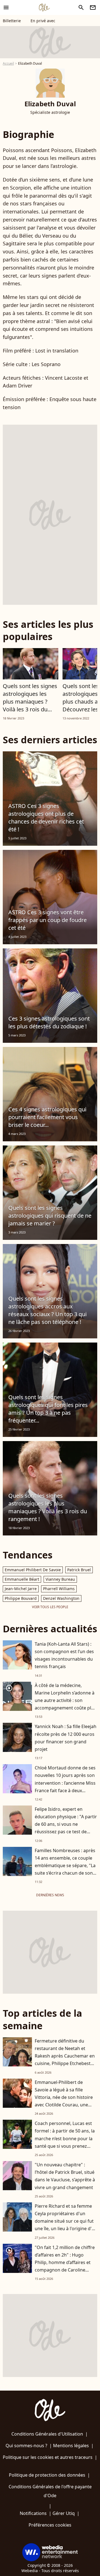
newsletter (93, 7)
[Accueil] (44, 7)
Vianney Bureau (60, 1579)
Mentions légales (71, 2446)
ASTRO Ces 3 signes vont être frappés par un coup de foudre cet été (47, 920)
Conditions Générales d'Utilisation (47, 2434)
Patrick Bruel (79, 1570)
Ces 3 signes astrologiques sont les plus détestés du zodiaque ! (49, 1022)
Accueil (8, 63)
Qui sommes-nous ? (26, 2446)
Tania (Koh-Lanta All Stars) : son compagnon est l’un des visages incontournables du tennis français (64, 1655)
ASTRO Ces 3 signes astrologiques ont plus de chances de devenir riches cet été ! (46, 818)
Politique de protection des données (47, 2475)
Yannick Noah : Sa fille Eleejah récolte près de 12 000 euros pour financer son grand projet (66, 1738)
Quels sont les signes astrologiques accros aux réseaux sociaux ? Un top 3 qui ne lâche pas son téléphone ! (47, 1310)
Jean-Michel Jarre (21, 1589)
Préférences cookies (50, 2525)
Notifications (33, 2513)
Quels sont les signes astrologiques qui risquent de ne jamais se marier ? (50, 1216)
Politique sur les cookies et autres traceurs (48, 2457)
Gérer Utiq (64, 2513)
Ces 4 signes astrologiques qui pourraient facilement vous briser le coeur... (47, 1117)
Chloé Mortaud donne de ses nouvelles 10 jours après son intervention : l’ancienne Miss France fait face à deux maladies (65, 1783)
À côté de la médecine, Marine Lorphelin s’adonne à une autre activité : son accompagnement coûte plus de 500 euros (65, 1700)
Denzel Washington (61, 1598)
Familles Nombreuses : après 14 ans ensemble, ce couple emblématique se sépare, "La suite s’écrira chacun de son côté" (65, 1866)
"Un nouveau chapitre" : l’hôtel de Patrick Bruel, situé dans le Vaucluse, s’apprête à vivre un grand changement (65, 2176)
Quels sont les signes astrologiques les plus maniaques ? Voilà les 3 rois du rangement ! (30, 702)
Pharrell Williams (59, 1589)
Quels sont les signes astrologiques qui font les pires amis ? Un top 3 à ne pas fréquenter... (48, 1409)
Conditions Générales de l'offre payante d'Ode (50, 2491)
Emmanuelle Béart (22, 1579)
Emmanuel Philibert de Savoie (33, 1570)
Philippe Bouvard (21, 1598)
